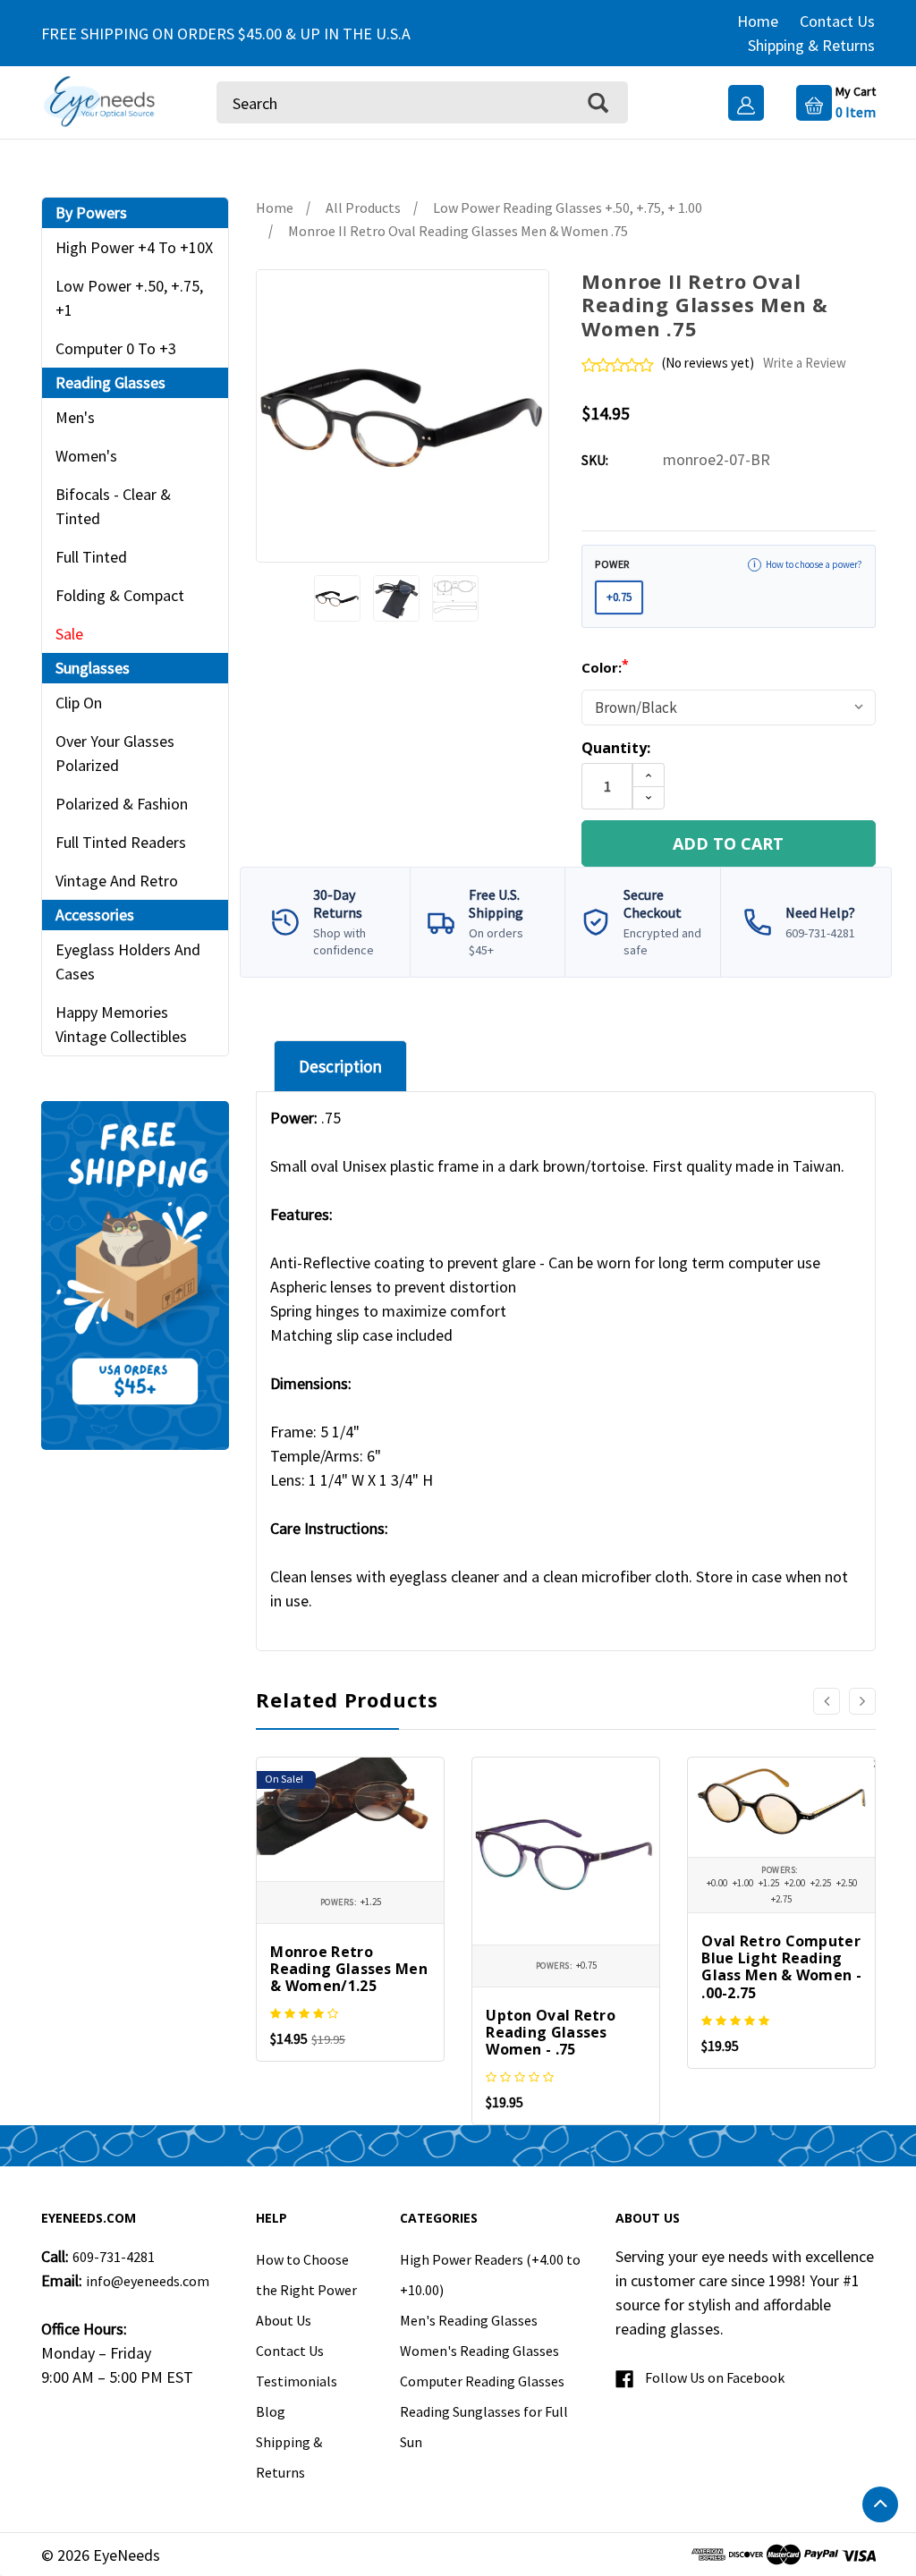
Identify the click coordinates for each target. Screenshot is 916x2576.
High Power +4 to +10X (134, 247)
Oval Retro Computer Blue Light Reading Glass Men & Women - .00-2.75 (781, 1967)
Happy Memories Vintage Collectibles (121, 1024)
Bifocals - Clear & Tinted (113, 506)
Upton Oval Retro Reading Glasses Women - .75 (551, 2032)
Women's (86, 456)
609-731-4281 (114, 2257)
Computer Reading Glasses (482, 2381)
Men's (75, 417)
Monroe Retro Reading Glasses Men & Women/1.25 (349, 1969)
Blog (271, 2411)
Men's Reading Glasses (469, 2320)
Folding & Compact (120, 595)
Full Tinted (91, 557)
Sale (69, 634)
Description (340, 1066)
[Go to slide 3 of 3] (827, 1701)
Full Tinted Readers (121, 842)
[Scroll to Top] (880, 2504)
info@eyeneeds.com (148, 2281)
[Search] (598, 102)
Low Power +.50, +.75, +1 (129, 298)
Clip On (79, 703)
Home (758, 21)
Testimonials (297, 2381)
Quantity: (616, 748)
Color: (605, 667)
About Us (284, 2320)
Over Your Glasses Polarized (115, 753)
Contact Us (837, 21)
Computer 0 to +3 (116, 348)
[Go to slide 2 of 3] (862, 1701)
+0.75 (619, 597)
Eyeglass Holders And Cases (128, 962)
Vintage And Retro (117, 881)
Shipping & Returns (811, 45)
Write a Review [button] (805, 363)
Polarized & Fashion (122, 804)
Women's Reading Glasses (479, 2351)
